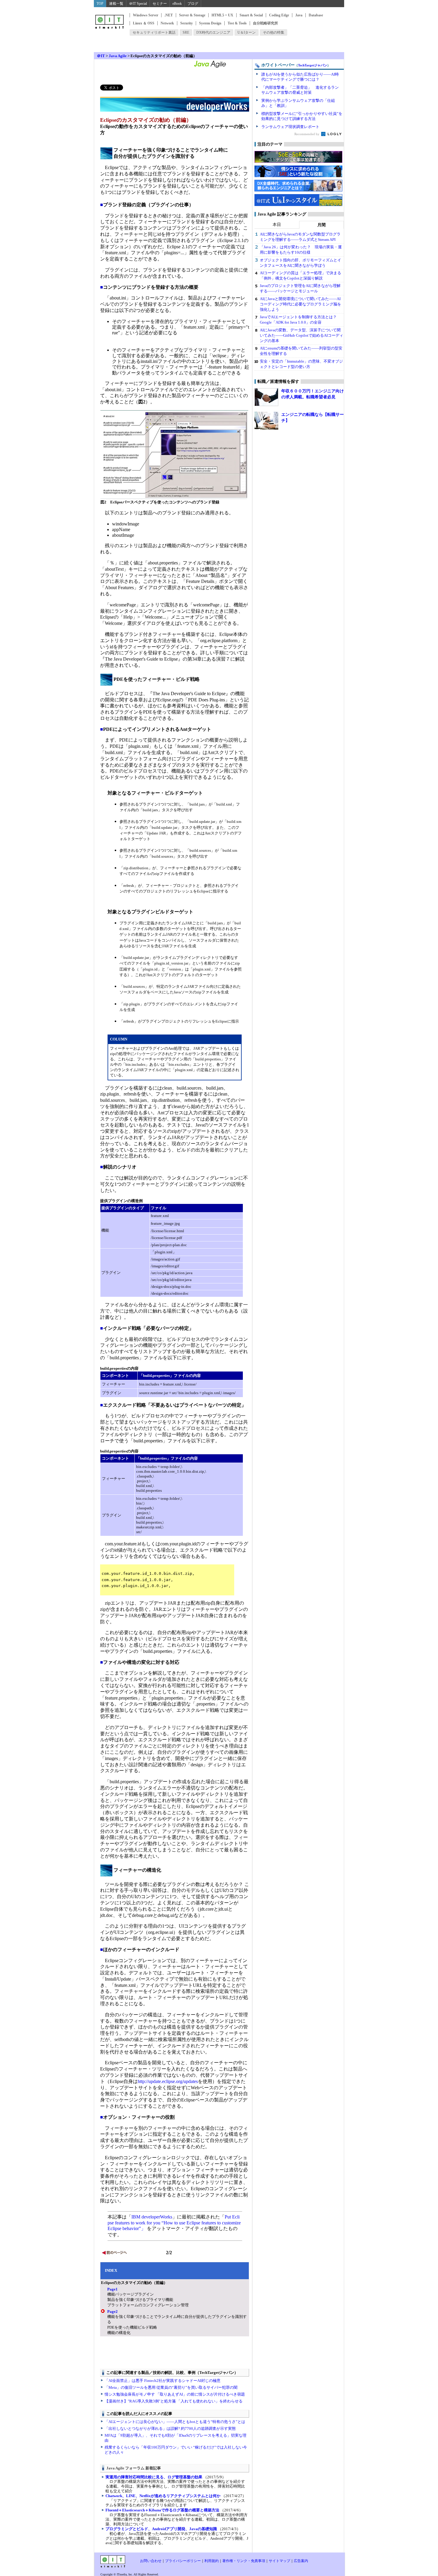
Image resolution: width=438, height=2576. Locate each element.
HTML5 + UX (222, 15)
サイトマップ (279, 2561)
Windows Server (146, 15)
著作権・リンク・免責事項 (244, 2561)
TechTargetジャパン (313, 65)
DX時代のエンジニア (213, 32)
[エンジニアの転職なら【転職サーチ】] (266, 421)
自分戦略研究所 (265, 23)
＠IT (101, 56)
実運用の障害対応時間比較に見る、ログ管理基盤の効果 (154, 2477)
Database (316, 15)
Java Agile (118, 56)
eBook (177, 4)
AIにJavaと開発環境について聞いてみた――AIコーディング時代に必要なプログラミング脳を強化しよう (300, 304)
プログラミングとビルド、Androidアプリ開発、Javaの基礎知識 (161, 2529)
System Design (210, 23)
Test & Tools (237, 23)
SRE (186, 32)
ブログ (193, 4)
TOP (100, 4)
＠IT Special (138, 4)
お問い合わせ (151, 2561)
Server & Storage (192, 15)
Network (167, 23)
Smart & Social (251, 15)
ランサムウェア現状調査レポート (290, 127)
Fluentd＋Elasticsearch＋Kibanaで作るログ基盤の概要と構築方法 (162, 2510)
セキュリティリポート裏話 (154, 32)
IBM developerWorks (152, 2217)
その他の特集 (274, 32)
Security (187, 23)
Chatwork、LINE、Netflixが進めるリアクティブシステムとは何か (163, 2496)
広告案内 (301, 2561)
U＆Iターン (247, 32)
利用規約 (212, 2561)
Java (299, 15)
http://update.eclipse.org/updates (168, 2081)
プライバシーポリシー (183, 2561)
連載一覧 (116, 4)
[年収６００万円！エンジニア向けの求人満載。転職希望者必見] (266, 397)
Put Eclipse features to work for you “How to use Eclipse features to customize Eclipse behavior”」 (174, 2223)
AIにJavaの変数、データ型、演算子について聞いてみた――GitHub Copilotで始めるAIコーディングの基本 (302, 335)
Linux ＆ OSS (144, 23)
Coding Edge (279, 15)
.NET (169, 15)
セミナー (160, 4)
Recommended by (307, 134)
